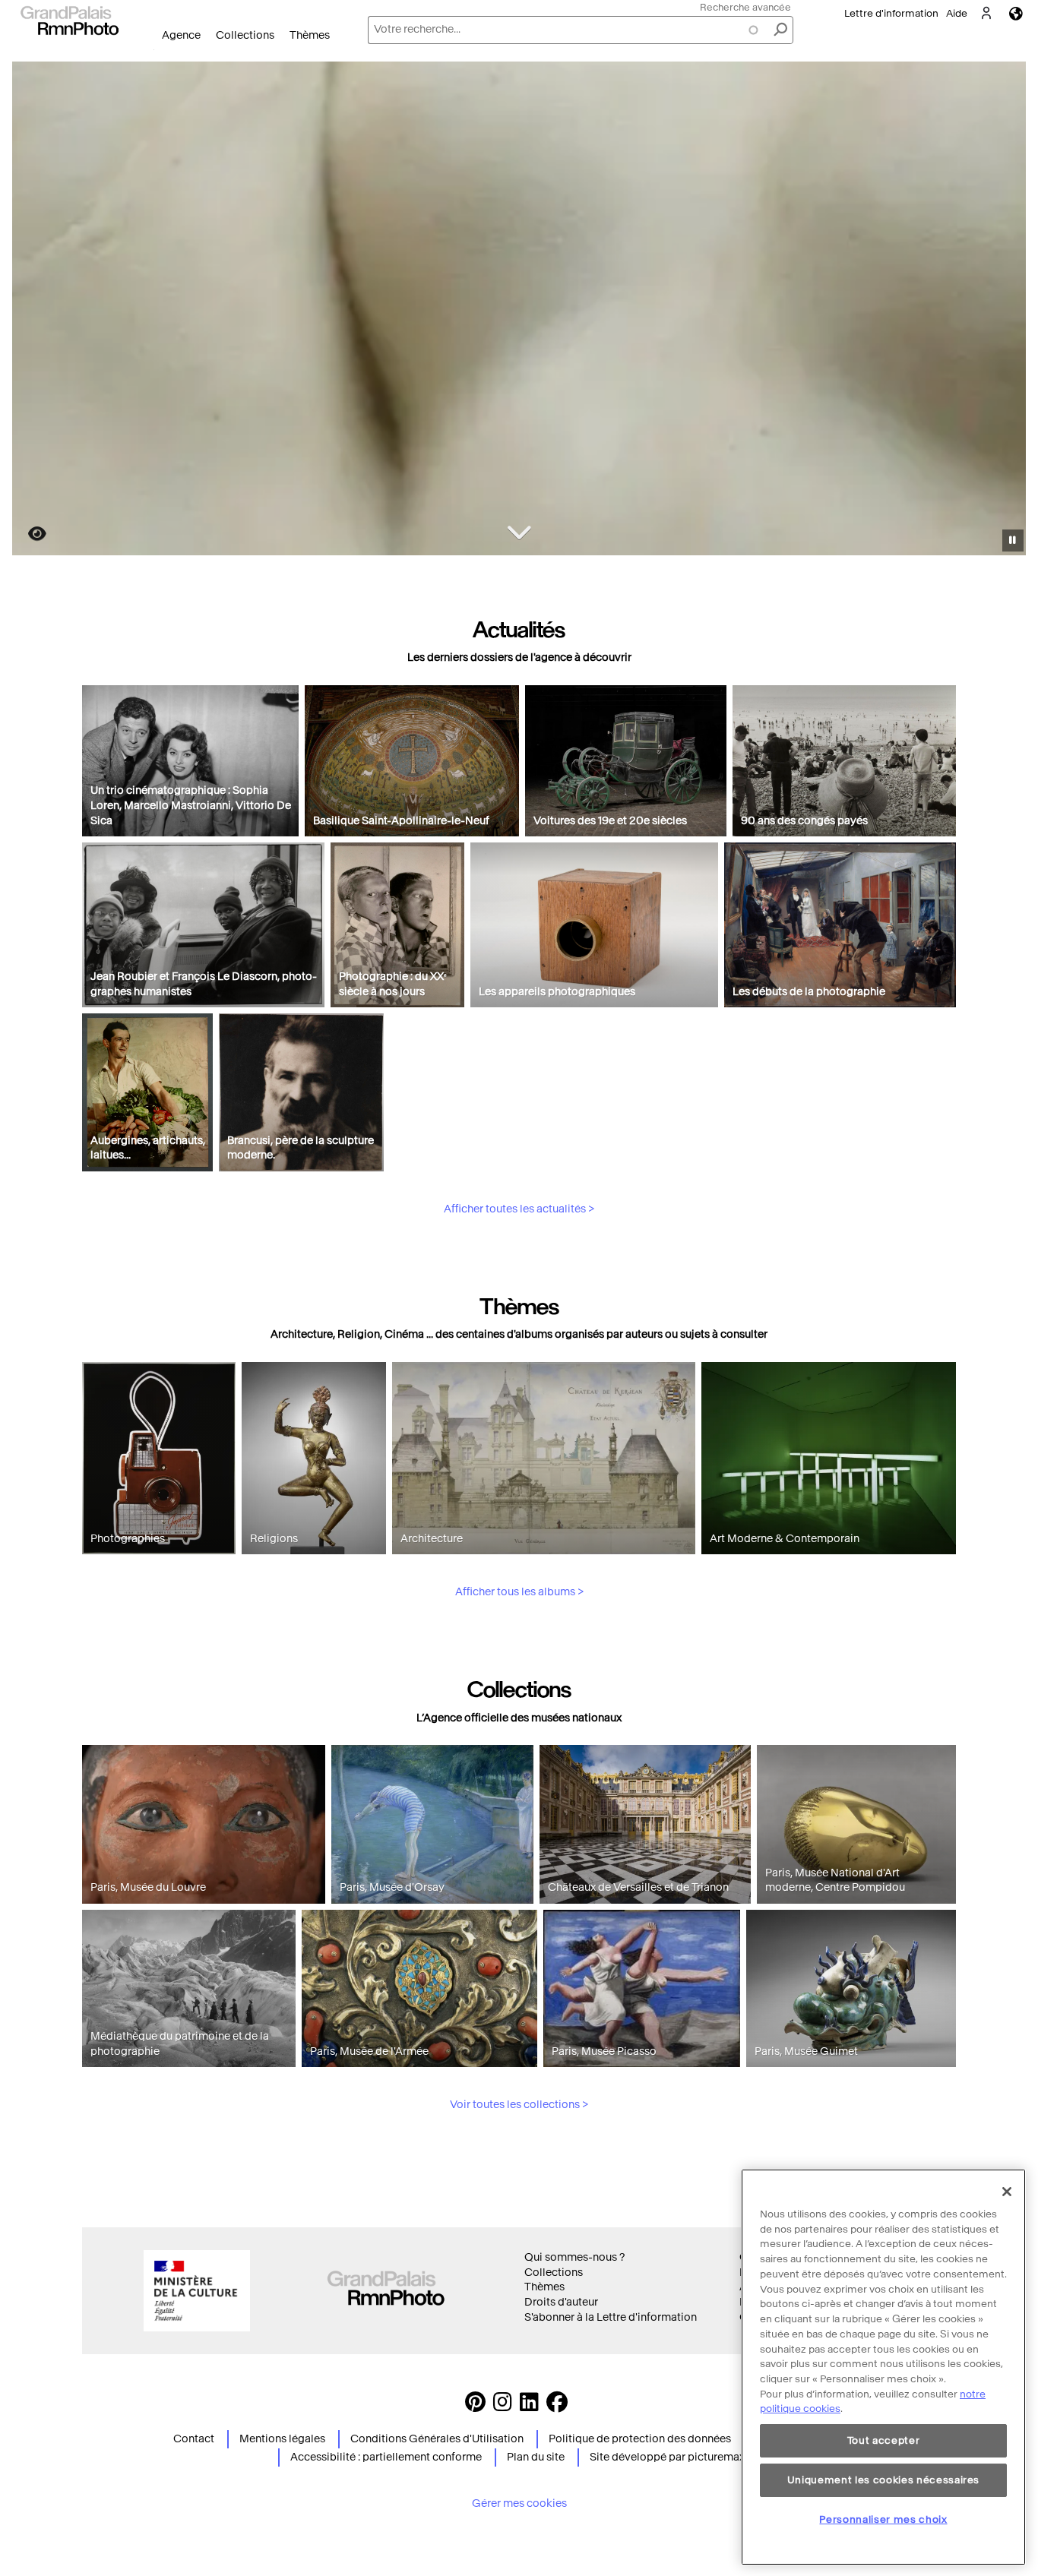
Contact (194, 2439)
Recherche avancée (745, 7)
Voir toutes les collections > (519, 2105)
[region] (883, 2367)
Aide (957, 13)
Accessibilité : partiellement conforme (386, 2457)
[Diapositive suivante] (1006, 311)
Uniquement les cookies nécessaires (883, 2480)
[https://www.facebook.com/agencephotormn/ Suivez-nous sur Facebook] (557, 2406)
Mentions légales (282, 2439)
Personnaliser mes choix (883, 2519)
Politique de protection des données (640, 2439)
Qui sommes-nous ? (574, 2257)
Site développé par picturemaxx (670, 2457)
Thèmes (310, 35)
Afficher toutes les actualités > (519, 1209)
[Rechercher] (780, 30)
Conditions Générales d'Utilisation (437, 2439)
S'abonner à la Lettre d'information (611, 2317)
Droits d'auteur (561, 2302)
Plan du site (536, 2457)
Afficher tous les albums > (519, 1592)
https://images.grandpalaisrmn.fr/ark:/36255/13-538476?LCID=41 (28, 534)
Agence (181, 35)
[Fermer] (1007, 2192)
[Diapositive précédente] (33, 311)
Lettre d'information (891, 13)
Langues (1016, 13)
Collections (245, 35)
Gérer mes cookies (519, 2503)
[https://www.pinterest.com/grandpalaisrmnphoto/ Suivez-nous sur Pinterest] (475, 2406)
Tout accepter (884, 2440)
